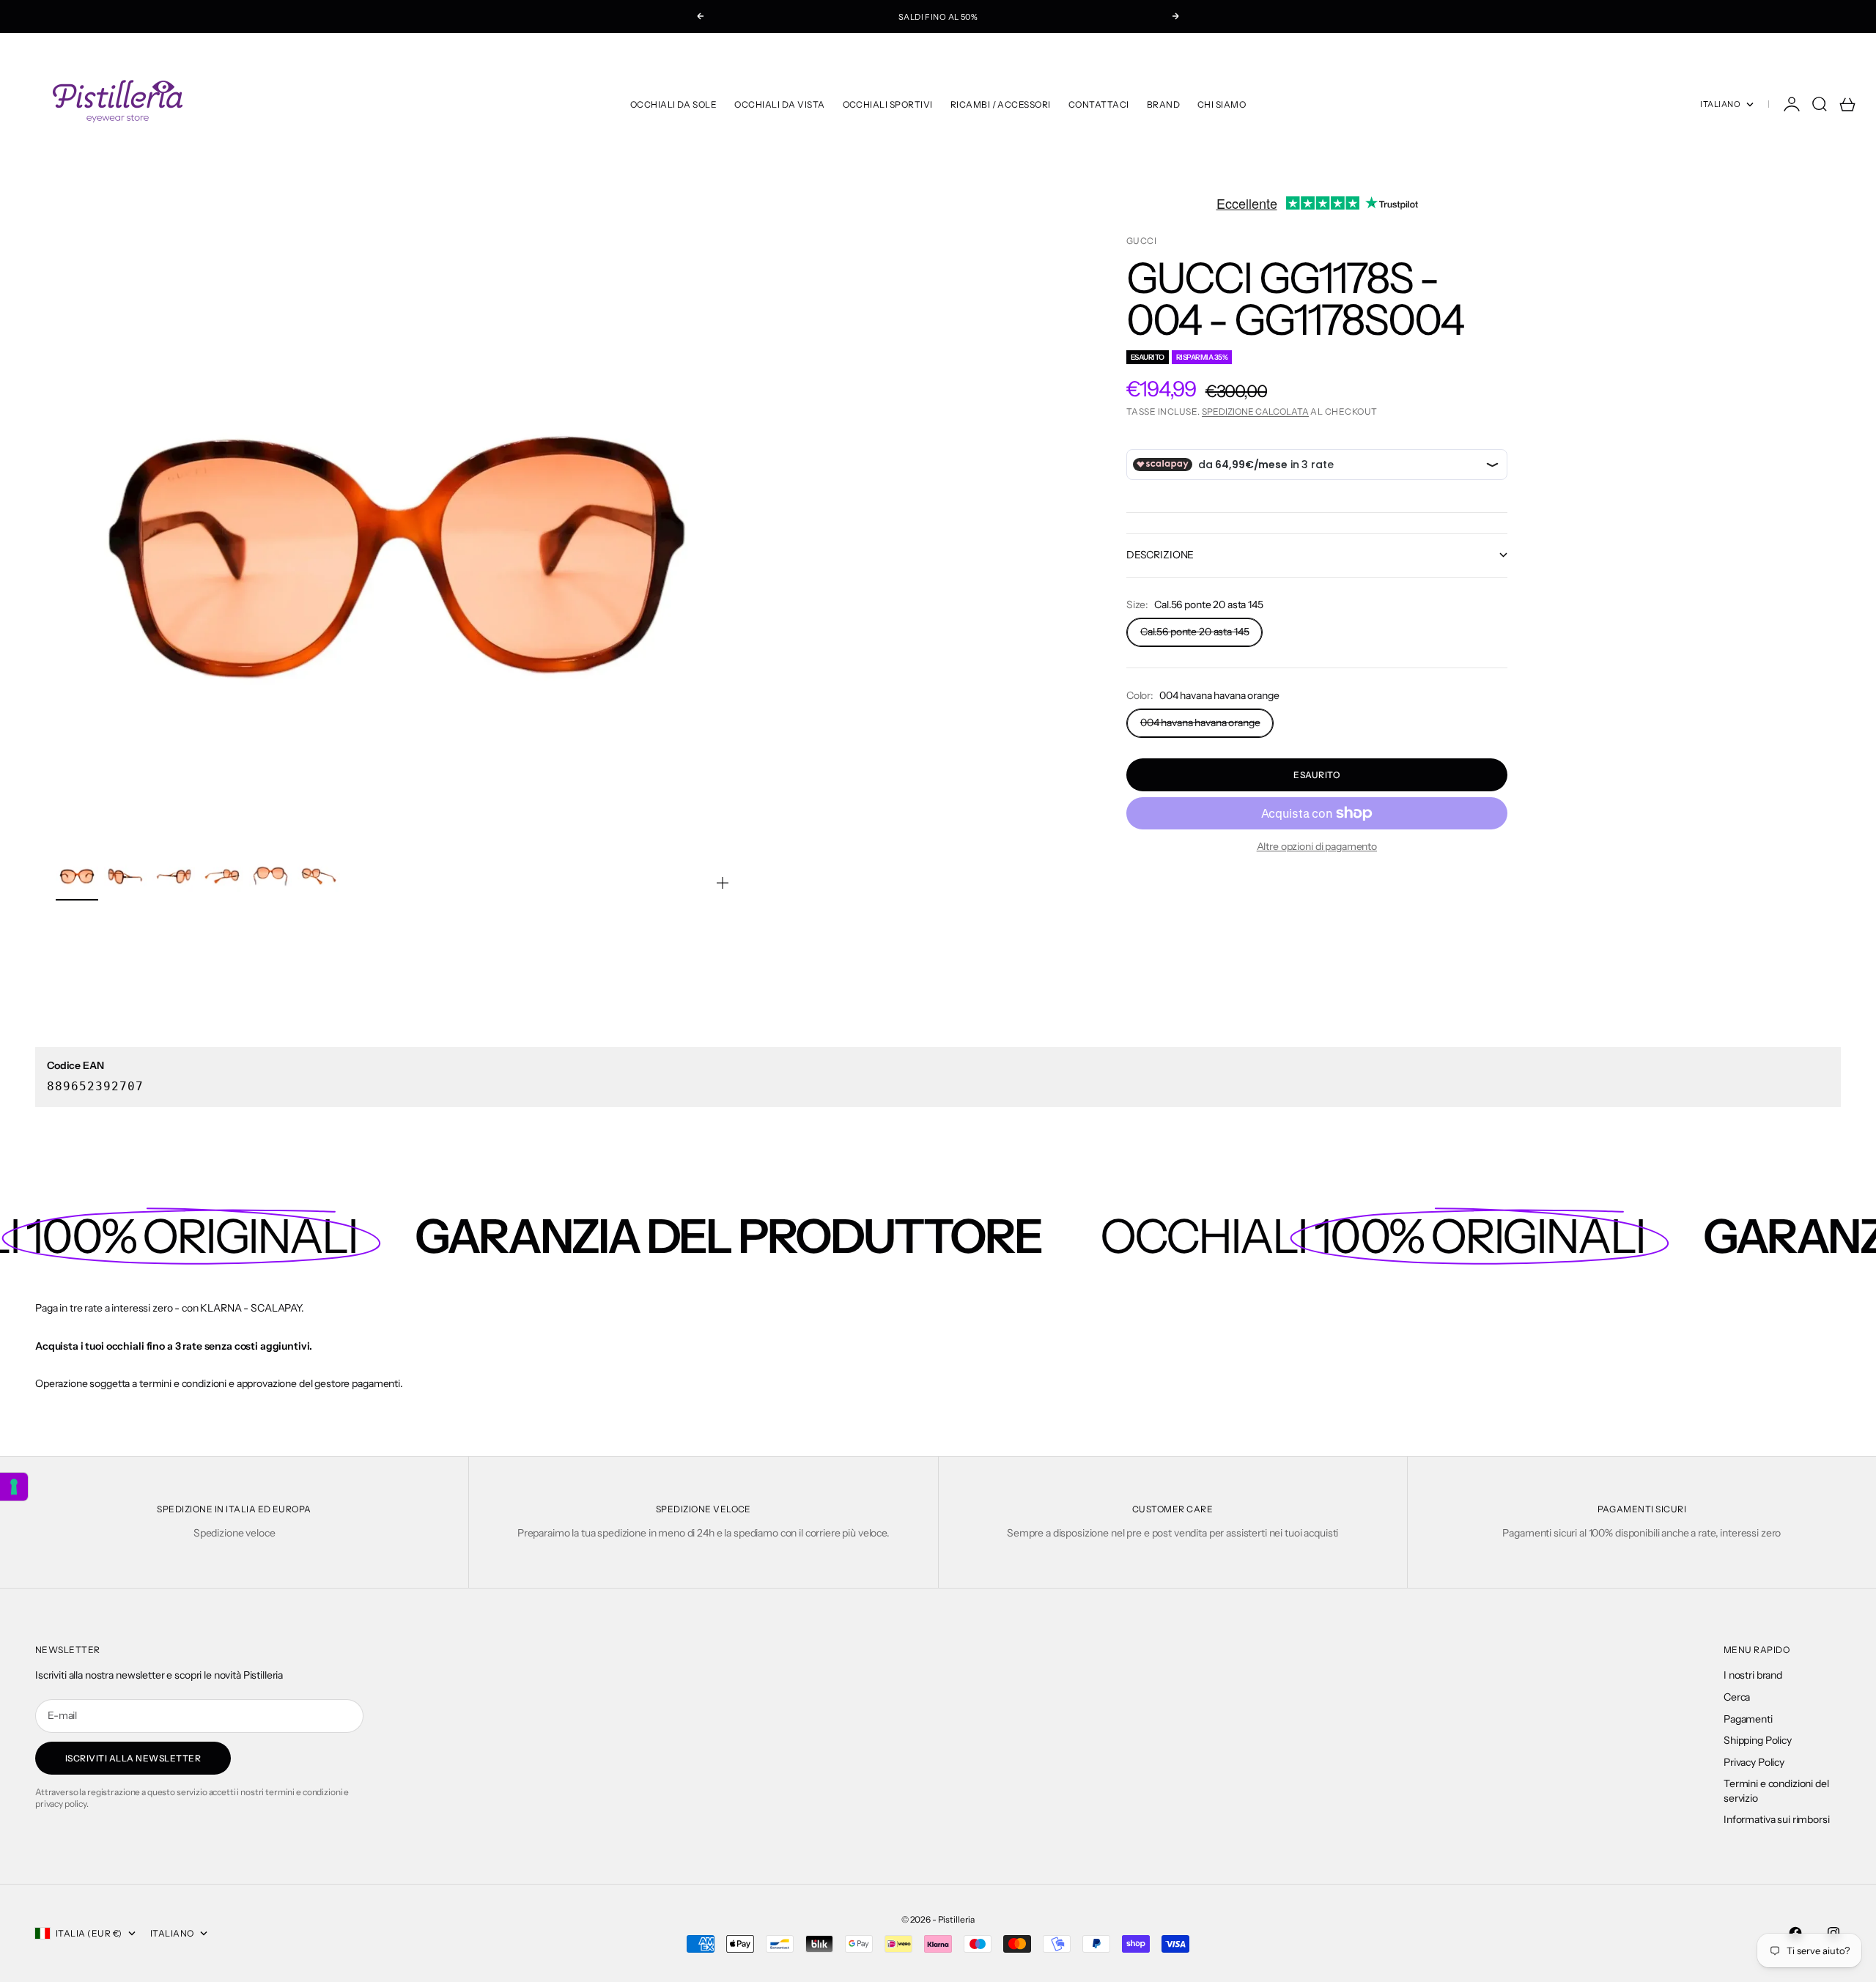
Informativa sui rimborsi (1777, 1819)
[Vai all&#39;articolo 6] (319, 876)
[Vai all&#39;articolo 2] (125, 876)
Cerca (1737, 1697)
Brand (1163, 104)
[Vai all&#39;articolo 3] (174, 876)
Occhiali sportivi (888, 104)
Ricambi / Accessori (1001, 104)
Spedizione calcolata (1255, 411)
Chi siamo (1222, 104)
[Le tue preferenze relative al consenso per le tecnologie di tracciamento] (14, 1487)
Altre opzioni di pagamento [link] (1317, 846)
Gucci (1141, 241)
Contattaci (1099, 104)
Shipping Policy (1758, 1740)
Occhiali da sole (674, 104)
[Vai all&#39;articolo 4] (222, 876)
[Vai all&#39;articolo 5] (270, 876)
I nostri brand (1753, 1675)
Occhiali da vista (779, 104)
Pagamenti (1748, 1719)
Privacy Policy (1754, 1762)
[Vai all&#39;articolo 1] (77, 876)
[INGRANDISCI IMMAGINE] (723, 883)
